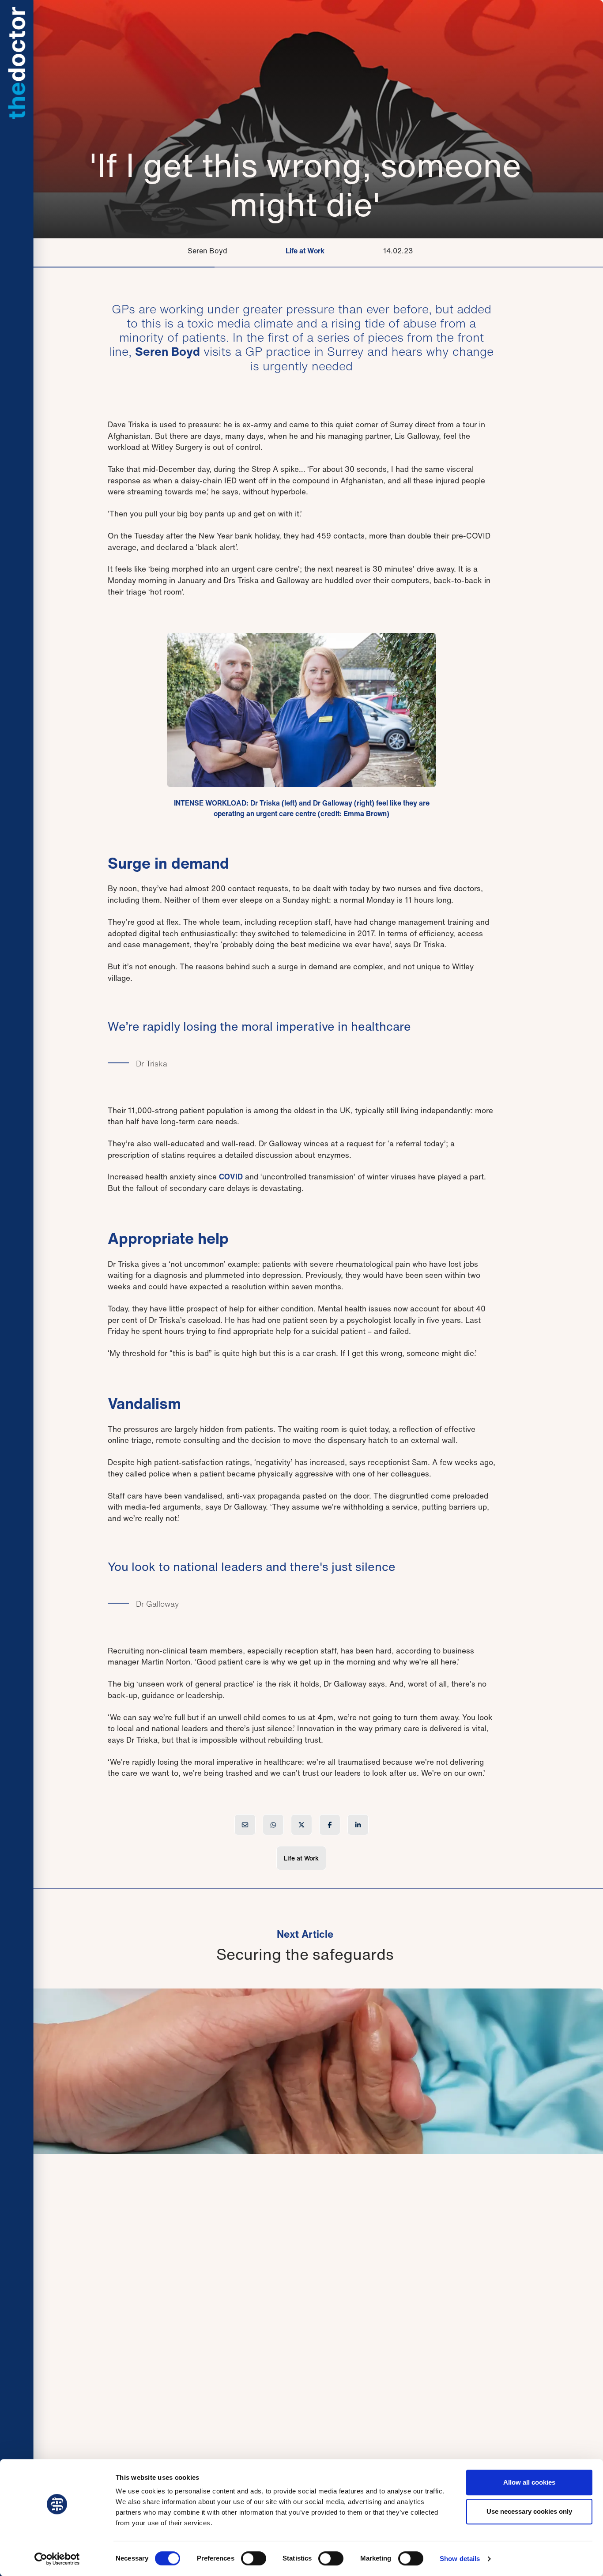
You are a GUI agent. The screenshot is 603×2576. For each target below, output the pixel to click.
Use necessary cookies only (529, 2511)
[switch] (254, 2558)
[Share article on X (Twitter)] (301, 1825)
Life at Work (305, 251)
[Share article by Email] (245, 1825)
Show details (460, 2559)
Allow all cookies (529, 2482)
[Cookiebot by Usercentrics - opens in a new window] (57, 2559)
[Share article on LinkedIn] (358, 1825)
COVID (231, 1177)
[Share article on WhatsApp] (273, 1825)
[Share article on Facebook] (330, 1825)
